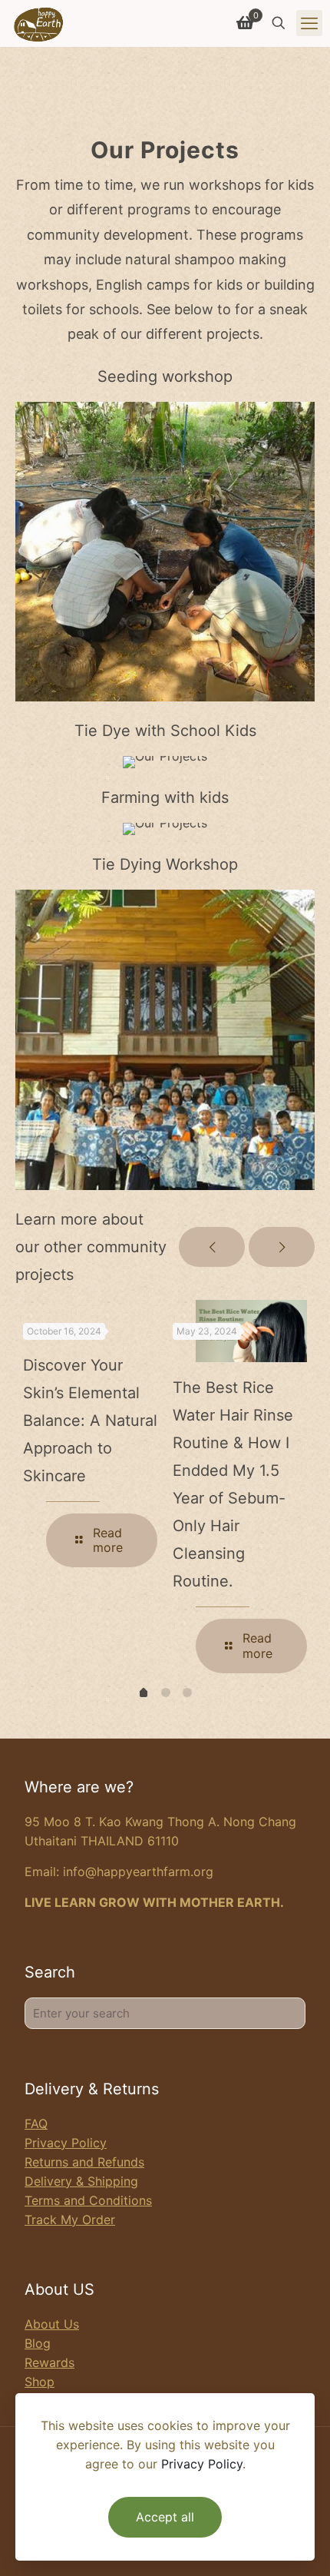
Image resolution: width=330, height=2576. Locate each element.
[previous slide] (212, 1247)
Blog (38, 2343)
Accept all (165, 2517)
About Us (52, 2324)
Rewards (49, 2362)
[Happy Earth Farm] (39, 23)
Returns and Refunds (84, 2162)
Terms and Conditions (88, 2200)
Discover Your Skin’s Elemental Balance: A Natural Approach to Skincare (90, 1421)
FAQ (36, 2123)
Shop (40, 2382)
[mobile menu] (309, 23)
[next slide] (282, 1247)
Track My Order (70, 2220)
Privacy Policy (66, 2143)
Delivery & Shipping (81, 2181)
